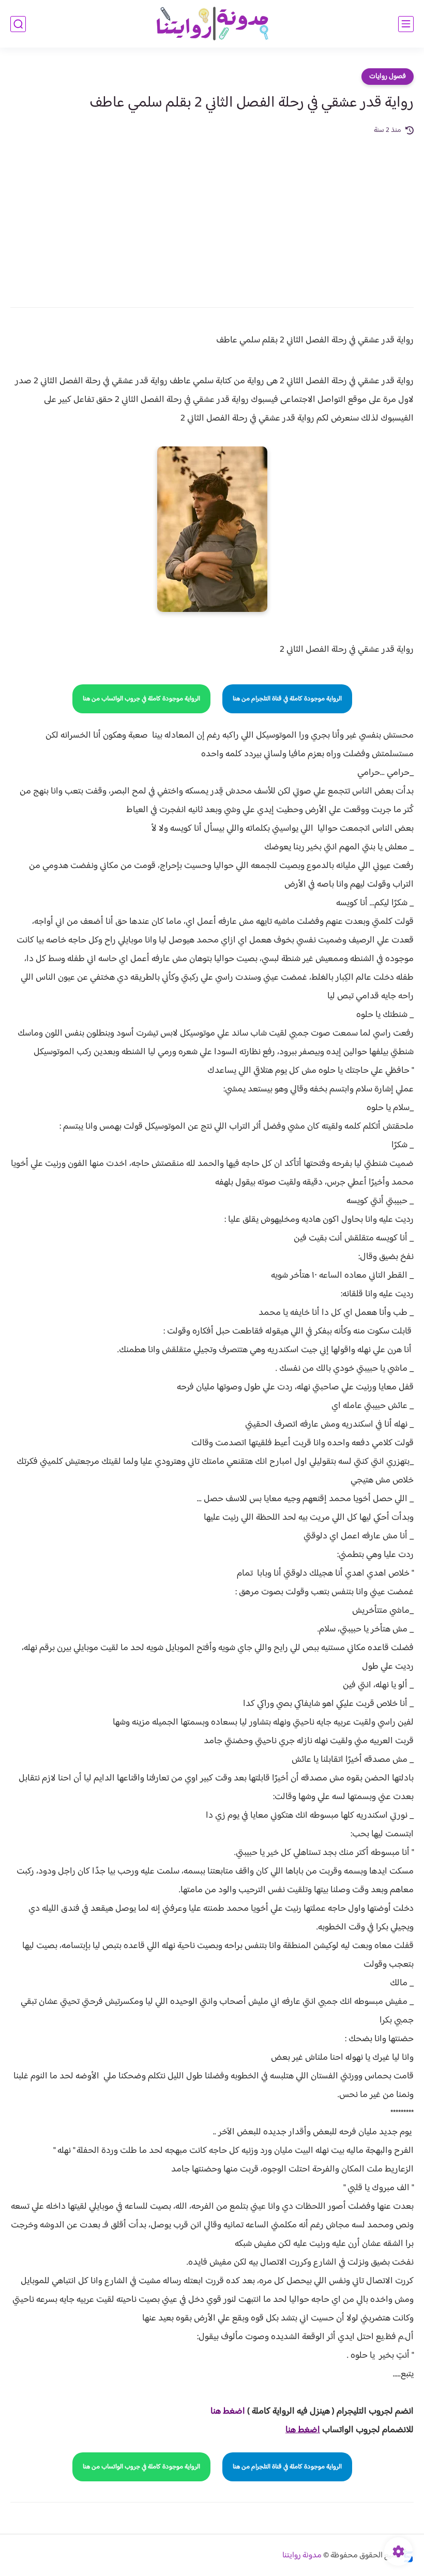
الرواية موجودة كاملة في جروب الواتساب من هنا (141, 699)
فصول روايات (388, 77)
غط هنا (223, 2412)
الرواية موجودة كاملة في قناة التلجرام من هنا (287, 699)
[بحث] (18, 24)
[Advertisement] (212, 214)
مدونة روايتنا (302, 2556)
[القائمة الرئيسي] (406, 24)
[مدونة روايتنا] (212, 24)
